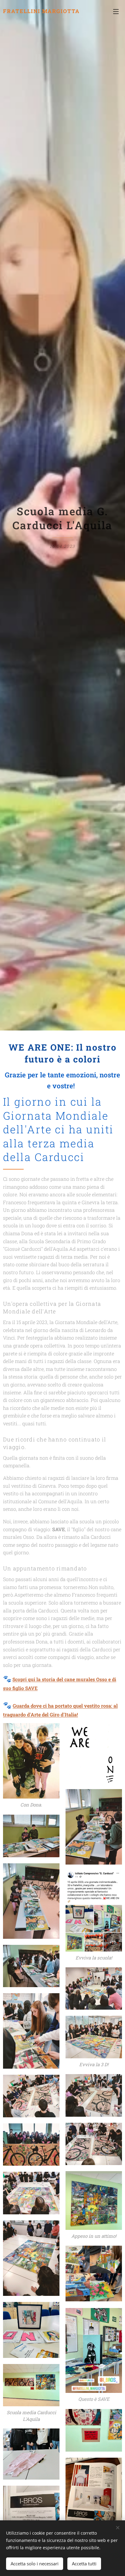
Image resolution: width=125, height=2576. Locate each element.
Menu (116, 11)
